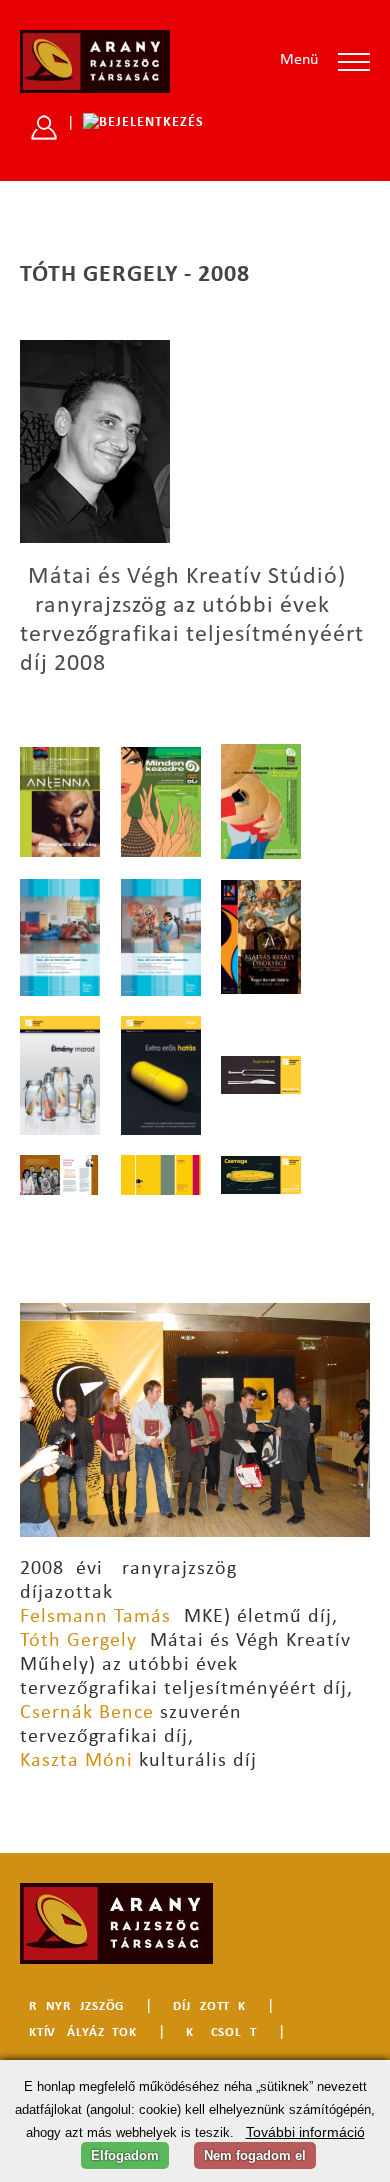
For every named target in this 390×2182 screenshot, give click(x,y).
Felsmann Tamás (95, 1617)
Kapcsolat (221, 2032)
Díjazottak (209, 2006)
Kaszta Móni (76, 1761)
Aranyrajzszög (72, 2006)
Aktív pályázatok (78, 2032)
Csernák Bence (87, 1713)
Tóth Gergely (78, 1641)
